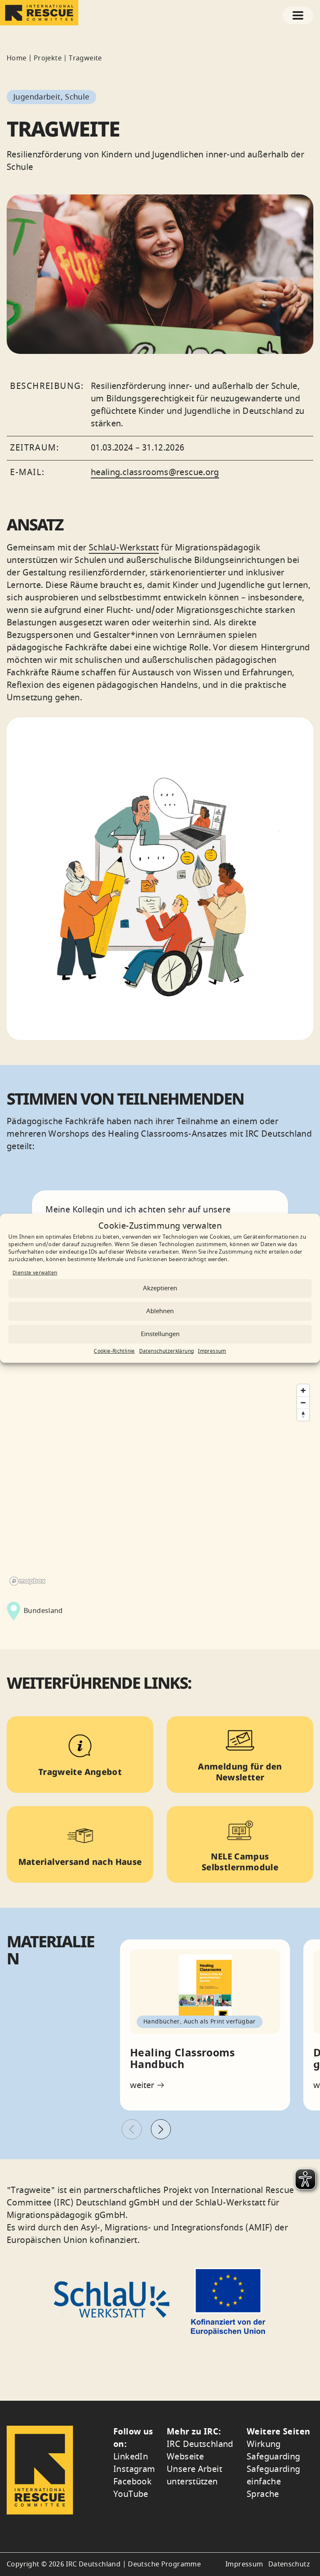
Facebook (132, 2482)
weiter (143, 2086)
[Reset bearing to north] (303, 1415)
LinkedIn (131, 2457)
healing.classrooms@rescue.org (155, 472)
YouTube (131, 2494)
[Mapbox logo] (27, 1581)
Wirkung (264, 2444)
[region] (160, 1484)
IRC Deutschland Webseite (200, 2450)
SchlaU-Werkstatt (124, 548)
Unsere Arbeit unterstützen (194, 2475)
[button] (161, 2129)
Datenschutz (289, 2564)
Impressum (212, 1351)
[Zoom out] (303, 1402)
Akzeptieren (160, 1288)
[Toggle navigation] (298, 15)
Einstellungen (160, 1334)
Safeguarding (274, 2457)
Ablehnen (160, 1311)
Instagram (134, 2469)
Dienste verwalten (35, 1273)
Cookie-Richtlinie (114, 1351)
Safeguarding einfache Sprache (274, 2482)
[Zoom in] (303, 1390)
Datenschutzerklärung (167, 1351)
